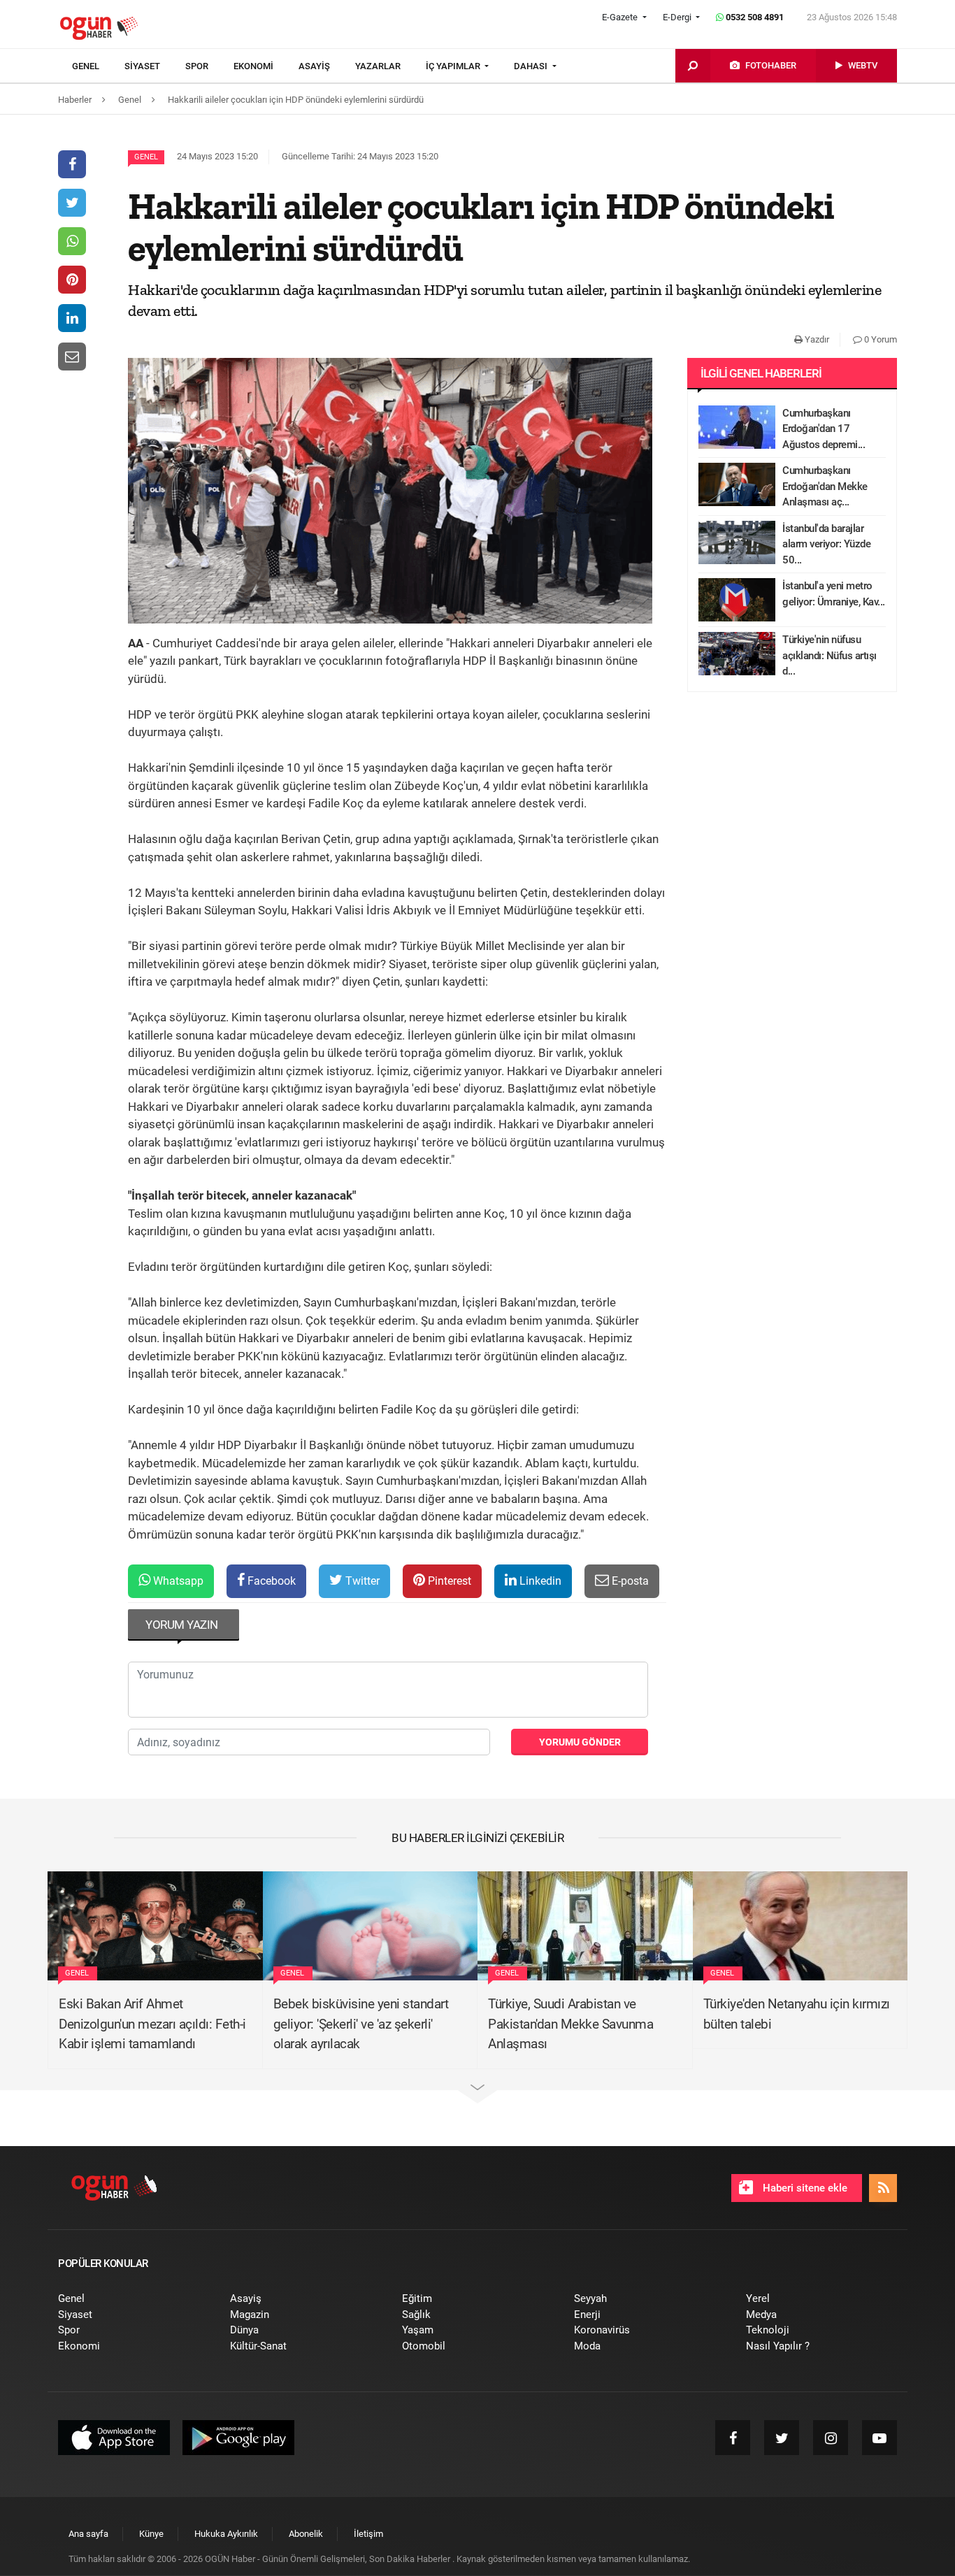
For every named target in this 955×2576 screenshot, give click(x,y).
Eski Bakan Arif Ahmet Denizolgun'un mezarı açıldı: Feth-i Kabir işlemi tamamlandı (152, 2024)
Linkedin (539, 1581)
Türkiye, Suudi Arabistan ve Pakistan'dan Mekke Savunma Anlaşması (570, 2024)
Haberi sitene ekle (804, 2188)
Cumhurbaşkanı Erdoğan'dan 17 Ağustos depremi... (824, 429)
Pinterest (448, 1581)
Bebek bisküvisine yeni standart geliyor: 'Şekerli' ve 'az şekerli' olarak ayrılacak (361, 2024)
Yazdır (816, 339)
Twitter (361, 1581)
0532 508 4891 (754, 17)
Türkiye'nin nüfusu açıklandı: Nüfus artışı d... (830, 655)
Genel (146, 157)
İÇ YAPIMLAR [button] (454, 66)
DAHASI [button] (532, 66)
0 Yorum (879, 339)
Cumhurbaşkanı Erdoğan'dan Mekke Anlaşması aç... (825, 486)
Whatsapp (177, 1581)
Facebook (270, 1581)
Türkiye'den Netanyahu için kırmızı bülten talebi (797, 2014)
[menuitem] (98, 66)
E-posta (629, 1581)
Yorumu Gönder (580, 1742)
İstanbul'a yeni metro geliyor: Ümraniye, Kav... (834, 594)
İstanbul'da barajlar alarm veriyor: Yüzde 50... (826, 544)
